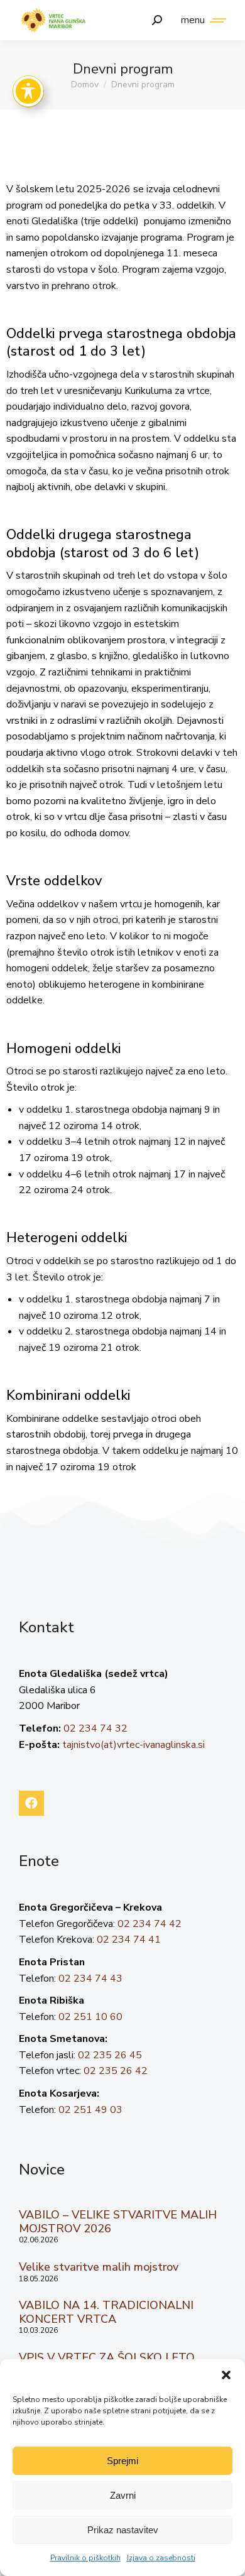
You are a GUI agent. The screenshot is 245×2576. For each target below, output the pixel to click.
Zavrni (123, 2495)
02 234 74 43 (90, 1978)
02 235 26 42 (116, 2071)
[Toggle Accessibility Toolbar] (28, 91)
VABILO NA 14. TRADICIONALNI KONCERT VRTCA (106, 2312)
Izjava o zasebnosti (161, 2558)
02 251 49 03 (90, 2110)
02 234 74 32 (95, 1728)
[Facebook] (31, 1803)
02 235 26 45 (110, 2055)
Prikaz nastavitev (123, 2530)
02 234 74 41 (129, 1940)
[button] (226, 2375)
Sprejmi (122, 2461)
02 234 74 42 (150, 1924)
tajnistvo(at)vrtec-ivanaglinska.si (133, 1745)
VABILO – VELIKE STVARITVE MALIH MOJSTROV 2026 (118, 2222)
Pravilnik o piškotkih (85, 2558)
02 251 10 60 (90, 2017)
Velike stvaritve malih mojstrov (99, 2267)
